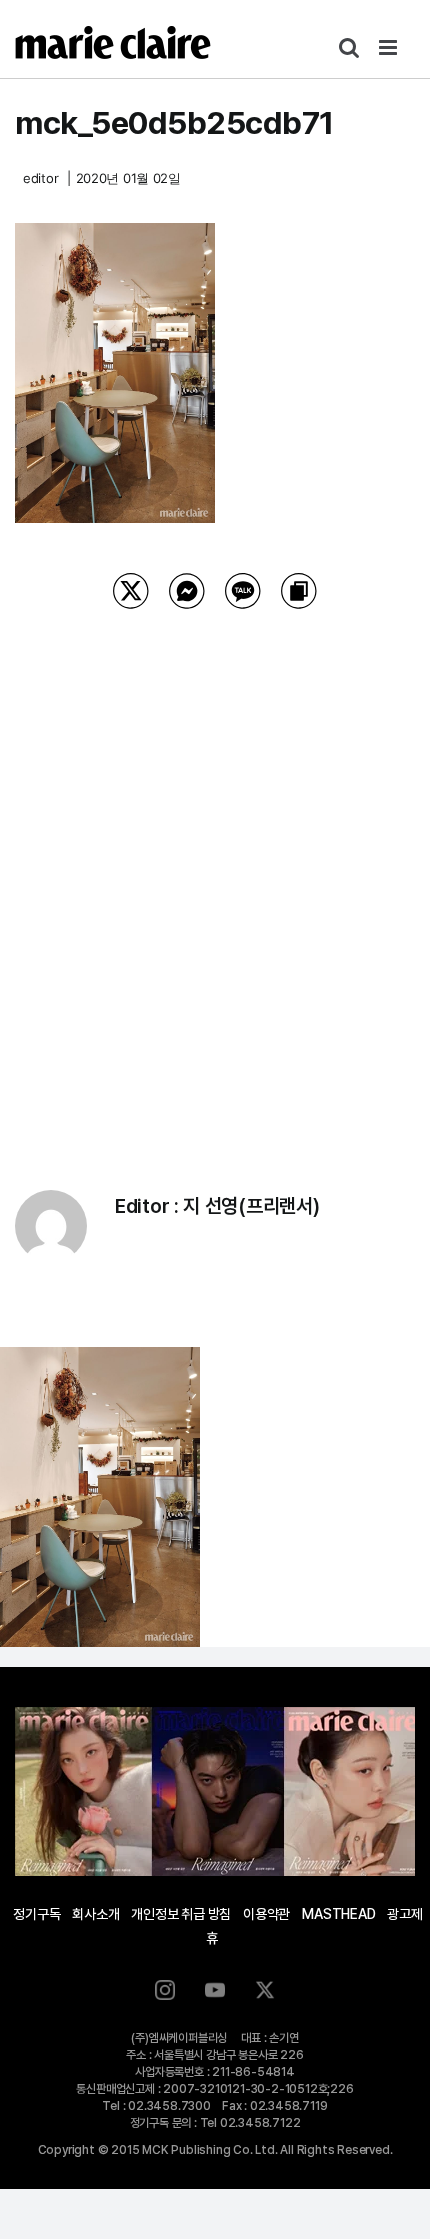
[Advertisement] (215, 874)
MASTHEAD (338, 1914)
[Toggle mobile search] (349, 47)
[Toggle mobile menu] (389, 47)
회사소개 (95, 1914)
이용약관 (266, 1914)
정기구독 (36, 1914)
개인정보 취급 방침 (181, 1914)
